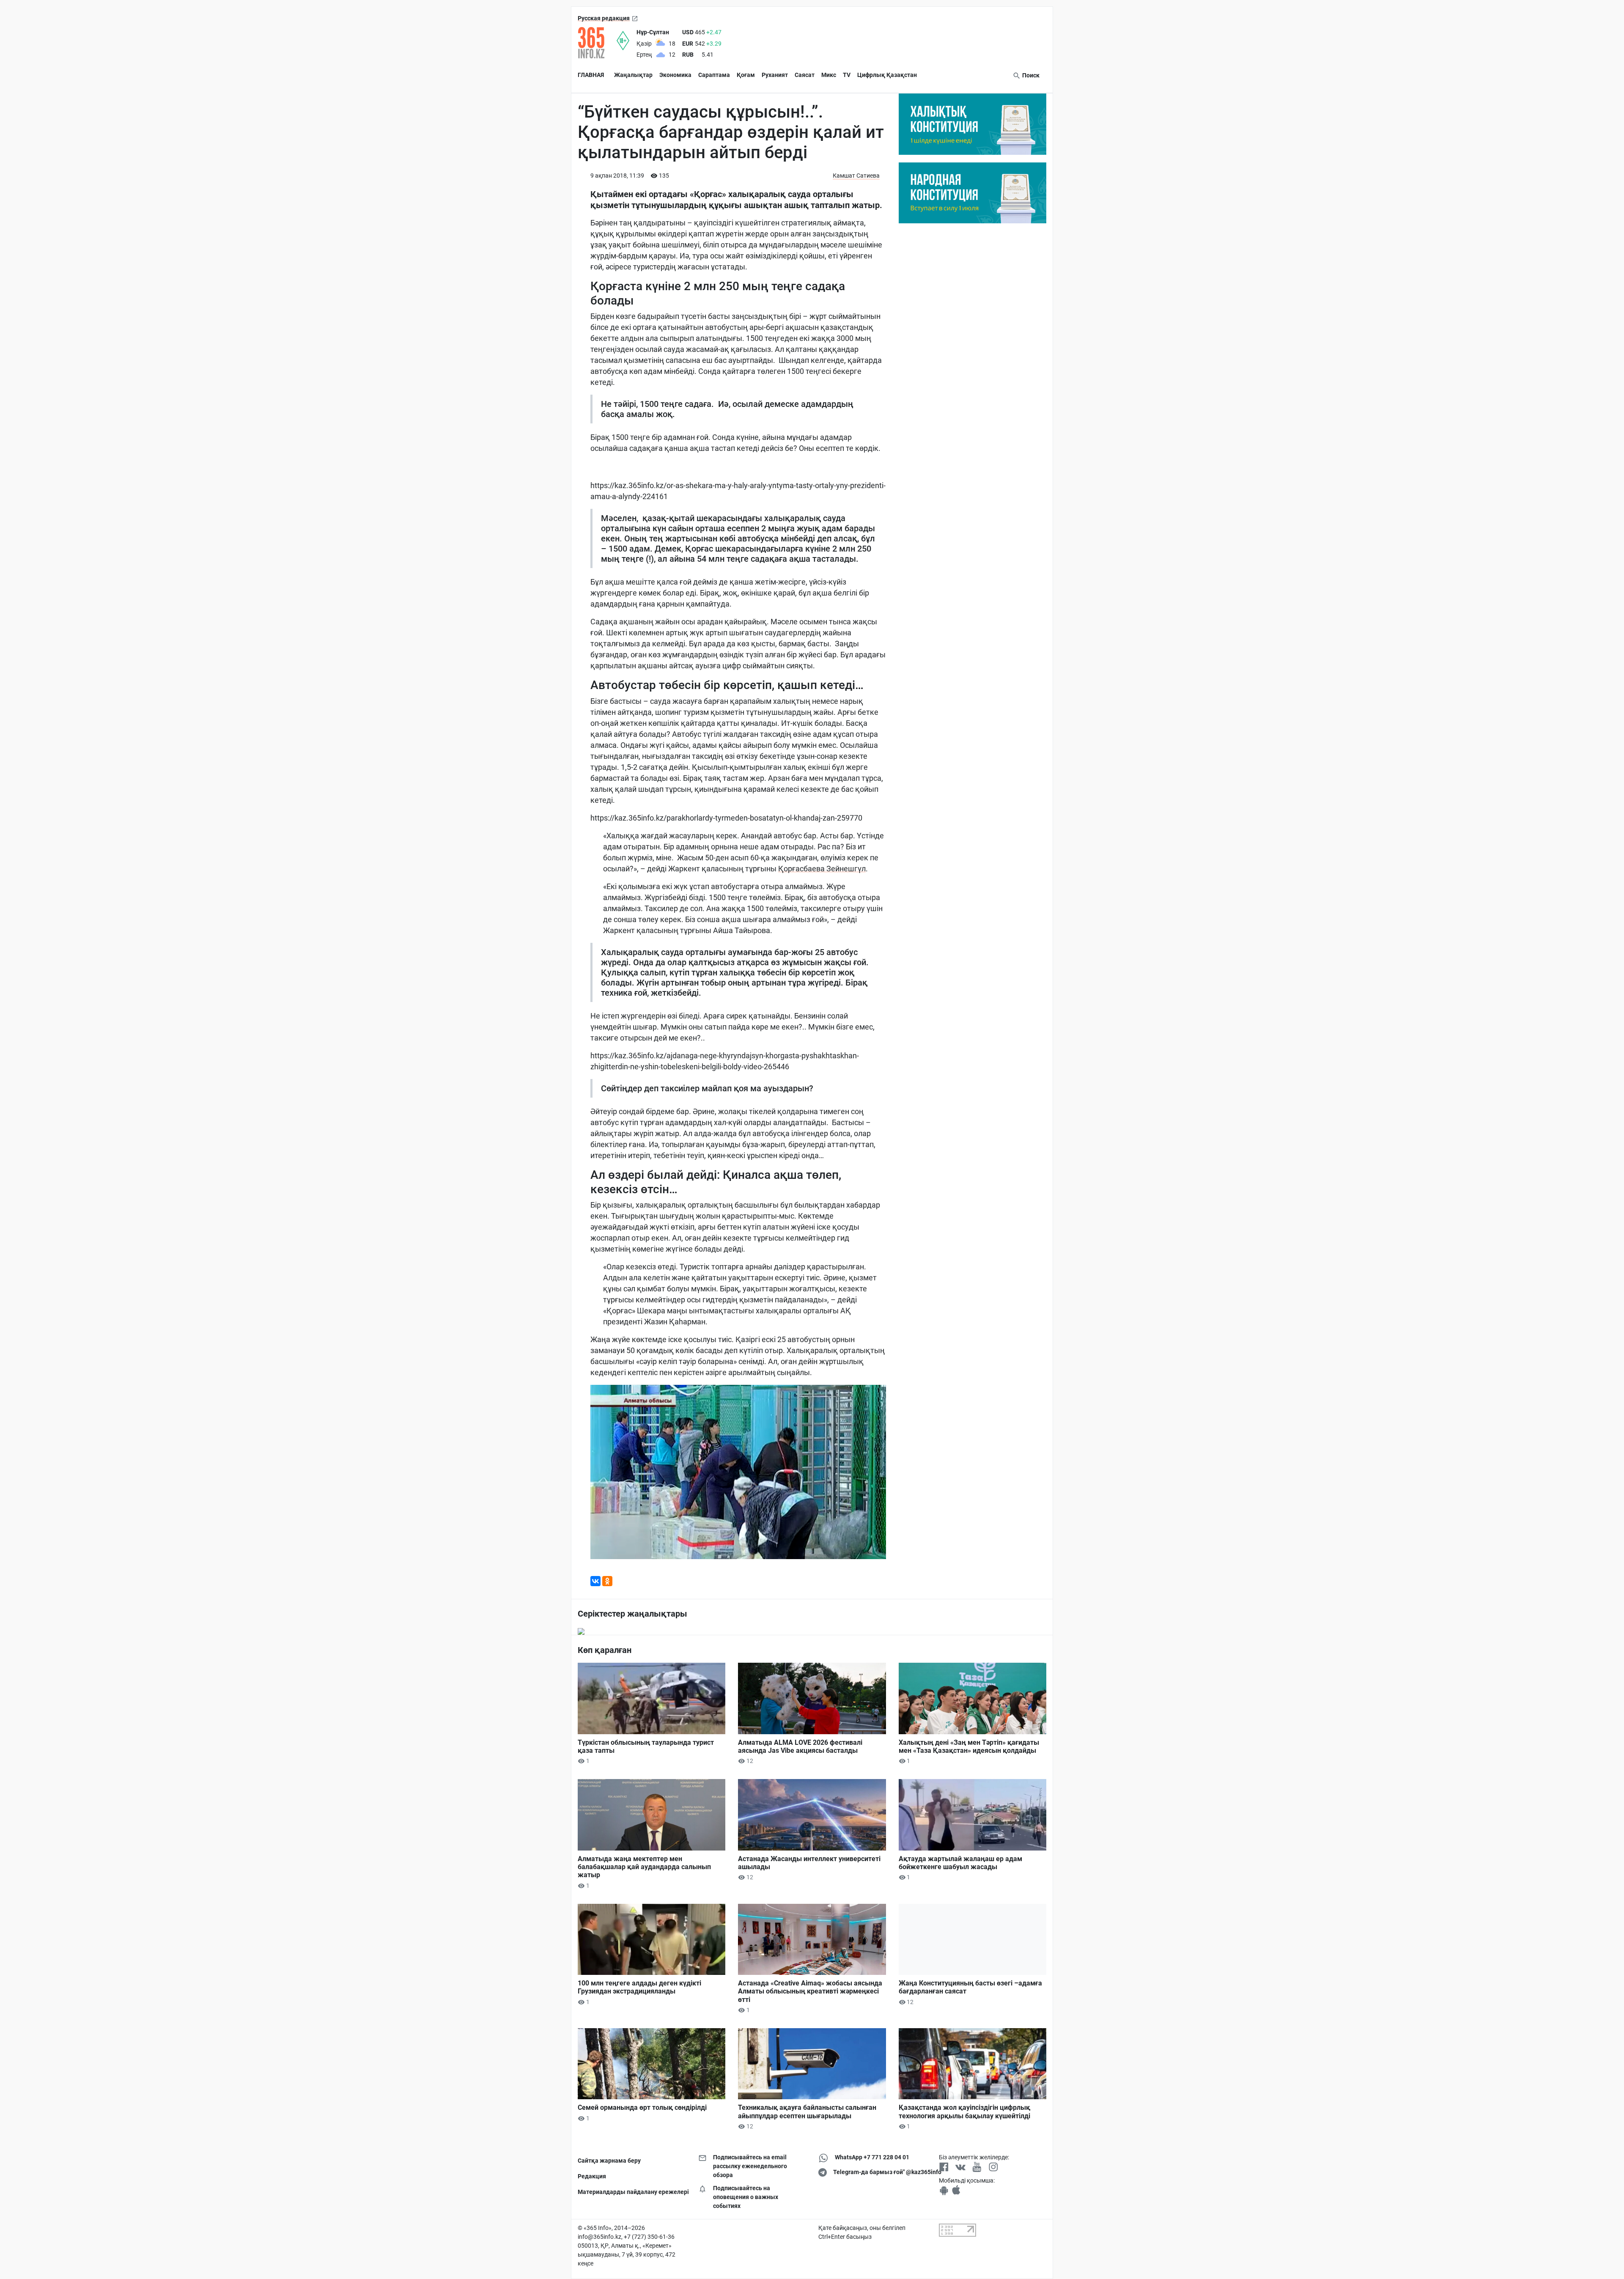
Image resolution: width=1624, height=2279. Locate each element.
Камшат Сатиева (856, 176)
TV (847, 75)
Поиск (1030, 75)
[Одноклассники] (607, 1581)
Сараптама (714, 75)
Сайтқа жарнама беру (609, 2161)
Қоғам (746, 75)
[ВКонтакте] (595, 1581)
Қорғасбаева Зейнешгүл (822, 869)
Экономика (675, 75)
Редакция (592, 2176)
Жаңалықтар (633, 75)
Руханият (775, 75)
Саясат (805, 75)
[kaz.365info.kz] (597, 43)
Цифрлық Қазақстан (887, 75)
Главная (591, 75)
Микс (829, 75)
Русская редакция (604, 18)
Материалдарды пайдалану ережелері (632, 2192)
